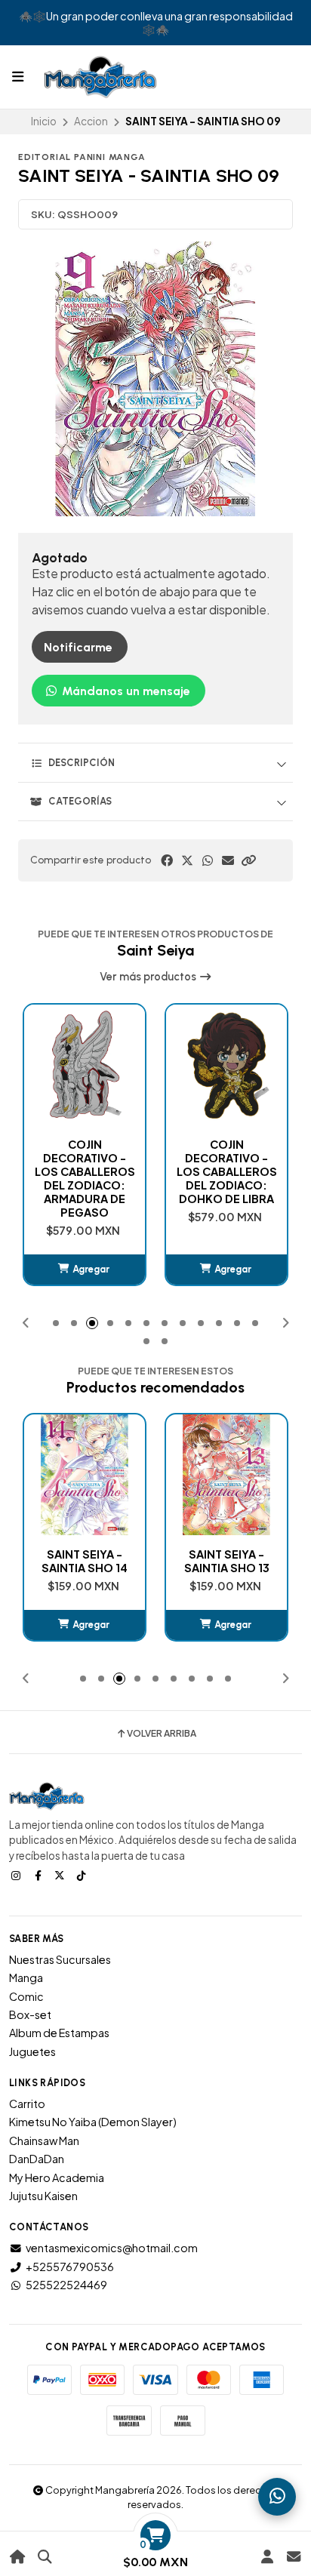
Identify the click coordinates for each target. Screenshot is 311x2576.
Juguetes (32, 2051)
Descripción (82, 763)
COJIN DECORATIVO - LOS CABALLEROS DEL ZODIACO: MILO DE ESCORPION (227, 1178)
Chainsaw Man (44, 2141)
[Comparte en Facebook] (167, 860)
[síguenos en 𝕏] (61, 1875)
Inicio (44, 121)
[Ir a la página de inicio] (18, 2557)
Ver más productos (149, 977)
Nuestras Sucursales (60, 1959)
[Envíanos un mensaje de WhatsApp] (277, 2497)
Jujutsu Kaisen (43, 2196)
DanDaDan (37, 2159)
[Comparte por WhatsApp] (208, 860)
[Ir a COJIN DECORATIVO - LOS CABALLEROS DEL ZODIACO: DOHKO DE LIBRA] (85, 1065)
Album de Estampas (59, 2033)
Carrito (27, 2104)
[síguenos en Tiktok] (83, 1875)
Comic (26, 1996)
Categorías (80, 801)
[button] (248, 860)
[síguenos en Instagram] (17, 1875)
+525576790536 (70, 2267)
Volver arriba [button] (162, 1734)
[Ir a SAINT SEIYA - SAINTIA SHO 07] (226, 1475)
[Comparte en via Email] (228, 860)
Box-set (30, 2014)
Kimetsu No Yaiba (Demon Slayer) (93, 2122)
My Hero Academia (57, 2177)
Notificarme (78, 647)
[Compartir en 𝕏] (187, 860)
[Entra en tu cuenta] (267, 2557)
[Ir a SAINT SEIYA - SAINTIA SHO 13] (85, 1475)
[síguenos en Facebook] (39, 1875)
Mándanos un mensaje (125, 691)
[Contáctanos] (293, 2557)
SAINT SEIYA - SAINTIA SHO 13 (85, 1561)
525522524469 (66, 2285)
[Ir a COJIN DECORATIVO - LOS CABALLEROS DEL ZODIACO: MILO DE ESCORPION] (226, 1065)
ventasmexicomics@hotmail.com (112, 2248)
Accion (91, 121)
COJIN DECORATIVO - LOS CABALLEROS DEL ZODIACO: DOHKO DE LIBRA (85, 1171)
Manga (26, 1977)
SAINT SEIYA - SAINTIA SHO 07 (226, 1561)
